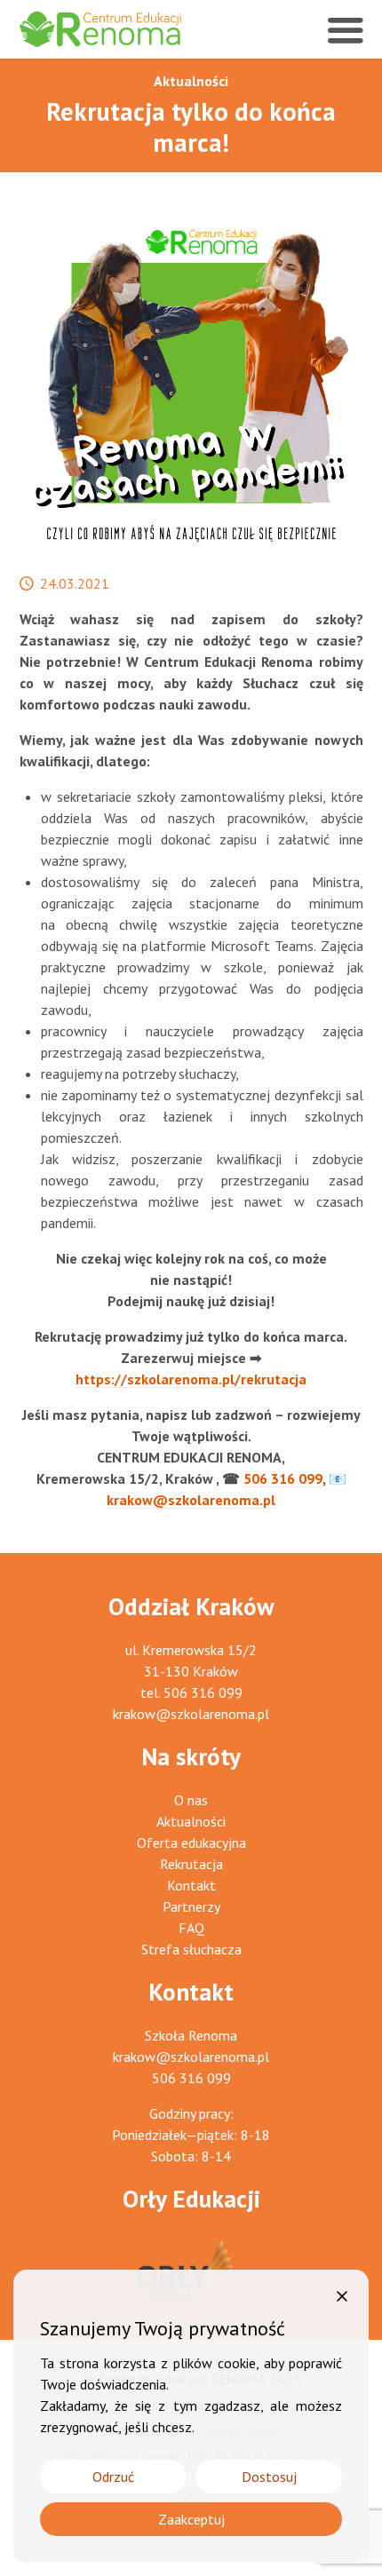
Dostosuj (269, 2477)
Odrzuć (113, 2477)
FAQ (191, 1928)
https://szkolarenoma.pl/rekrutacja (191, 1379)
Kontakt (191, 1885)
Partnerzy (191, 1906)
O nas (191, 1800)
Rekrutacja (191, 1864)
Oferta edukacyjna (191, 1843)
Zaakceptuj (191, 2519)
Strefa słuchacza (191, 1949)
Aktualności (191, 81)
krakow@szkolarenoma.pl (191, 1500)
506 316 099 (283, 1478)
